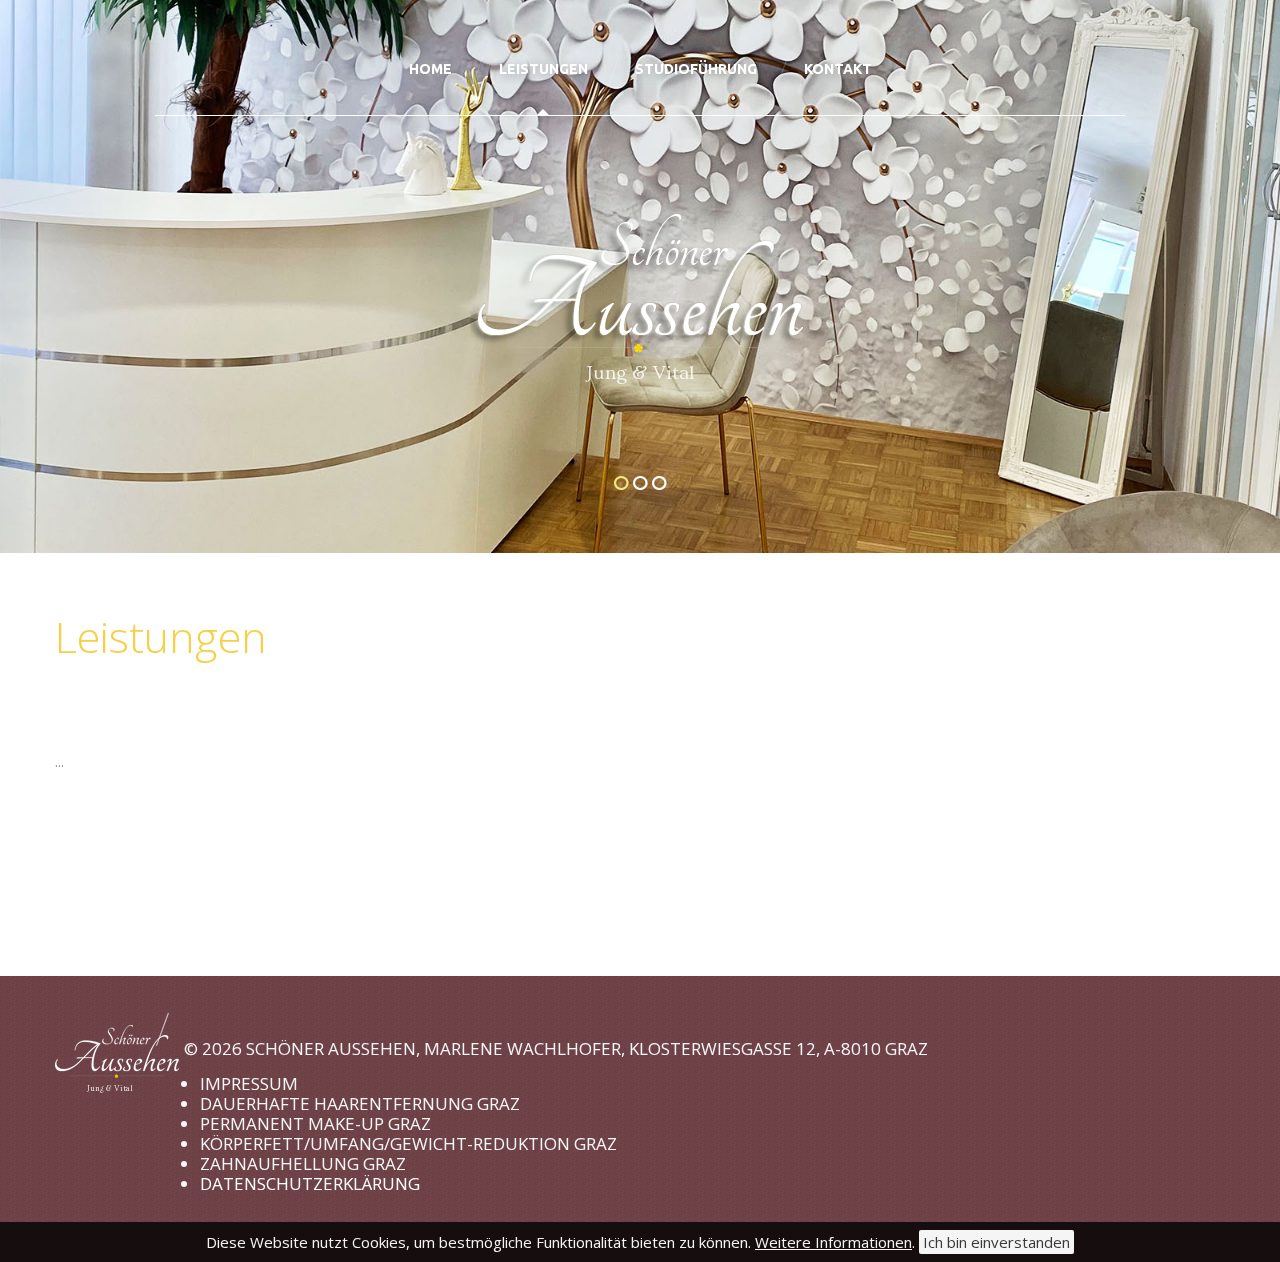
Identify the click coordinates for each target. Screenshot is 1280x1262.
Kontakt (838, 69)
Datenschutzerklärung (310, 1183)
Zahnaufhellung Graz (303, 1163)
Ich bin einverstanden (996, 1242)
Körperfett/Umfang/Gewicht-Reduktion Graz (408, 1143)
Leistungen (543, 69)
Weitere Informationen (833, 1242)
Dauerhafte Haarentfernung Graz (360, 1103)
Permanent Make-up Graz (315, 1123)
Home (430, 69)
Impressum (249, 1083)
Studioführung (696, 69)
